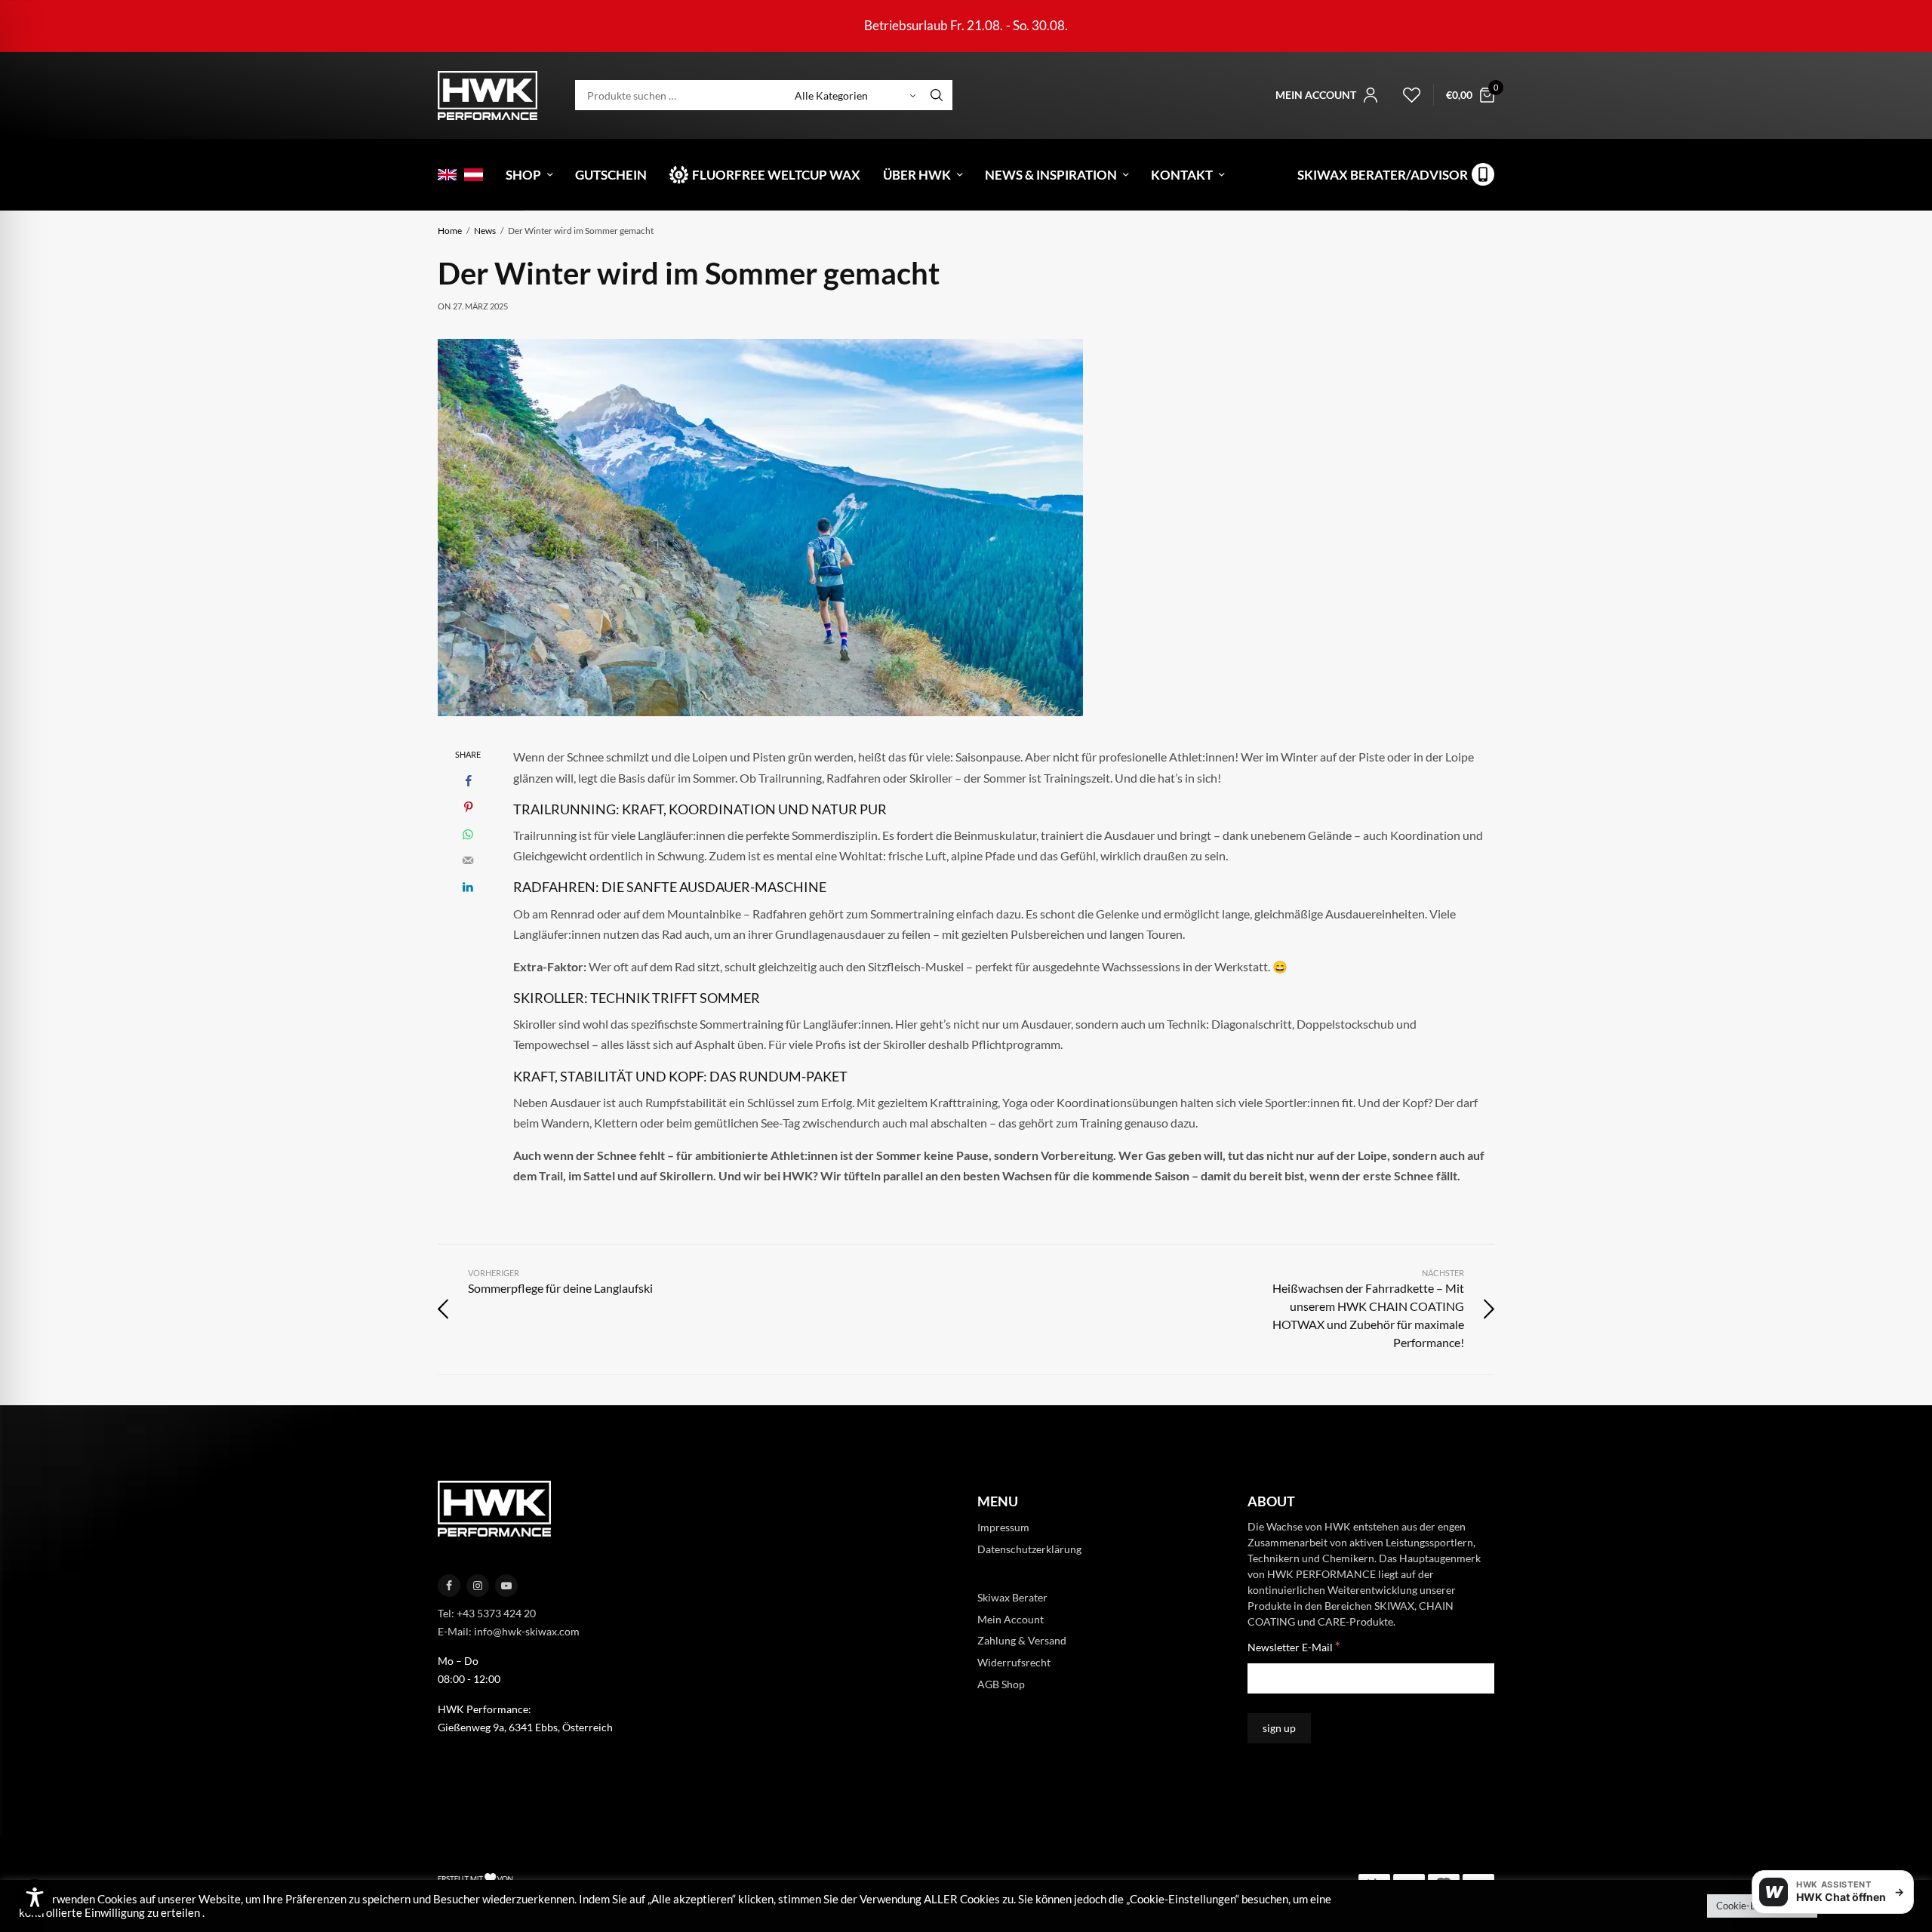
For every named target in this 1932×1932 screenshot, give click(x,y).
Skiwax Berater (1012, 1597)
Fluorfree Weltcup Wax (776, 175)
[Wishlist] (1405, 95)
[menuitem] (447, 175)
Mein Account (1011, 1619)
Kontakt (1182, 175)
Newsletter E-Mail (1294, 1646)
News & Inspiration (1051, 175)
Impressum (1003, 1527)
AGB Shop (1001, 1684)
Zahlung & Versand (1022, 1640)
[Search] (937, 95)
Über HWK (917, 175)
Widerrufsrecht (1014, 1662)
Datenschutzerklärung (1029, 1549)
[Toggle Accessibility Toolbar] (35, 1897)
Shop (523, 175)
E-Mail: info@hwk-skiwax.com (509, 1631)
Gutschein (611, 175)
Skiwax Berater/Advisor (1383, 175)
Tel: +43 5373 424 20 (487, 1613)
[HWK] (488, 95)
